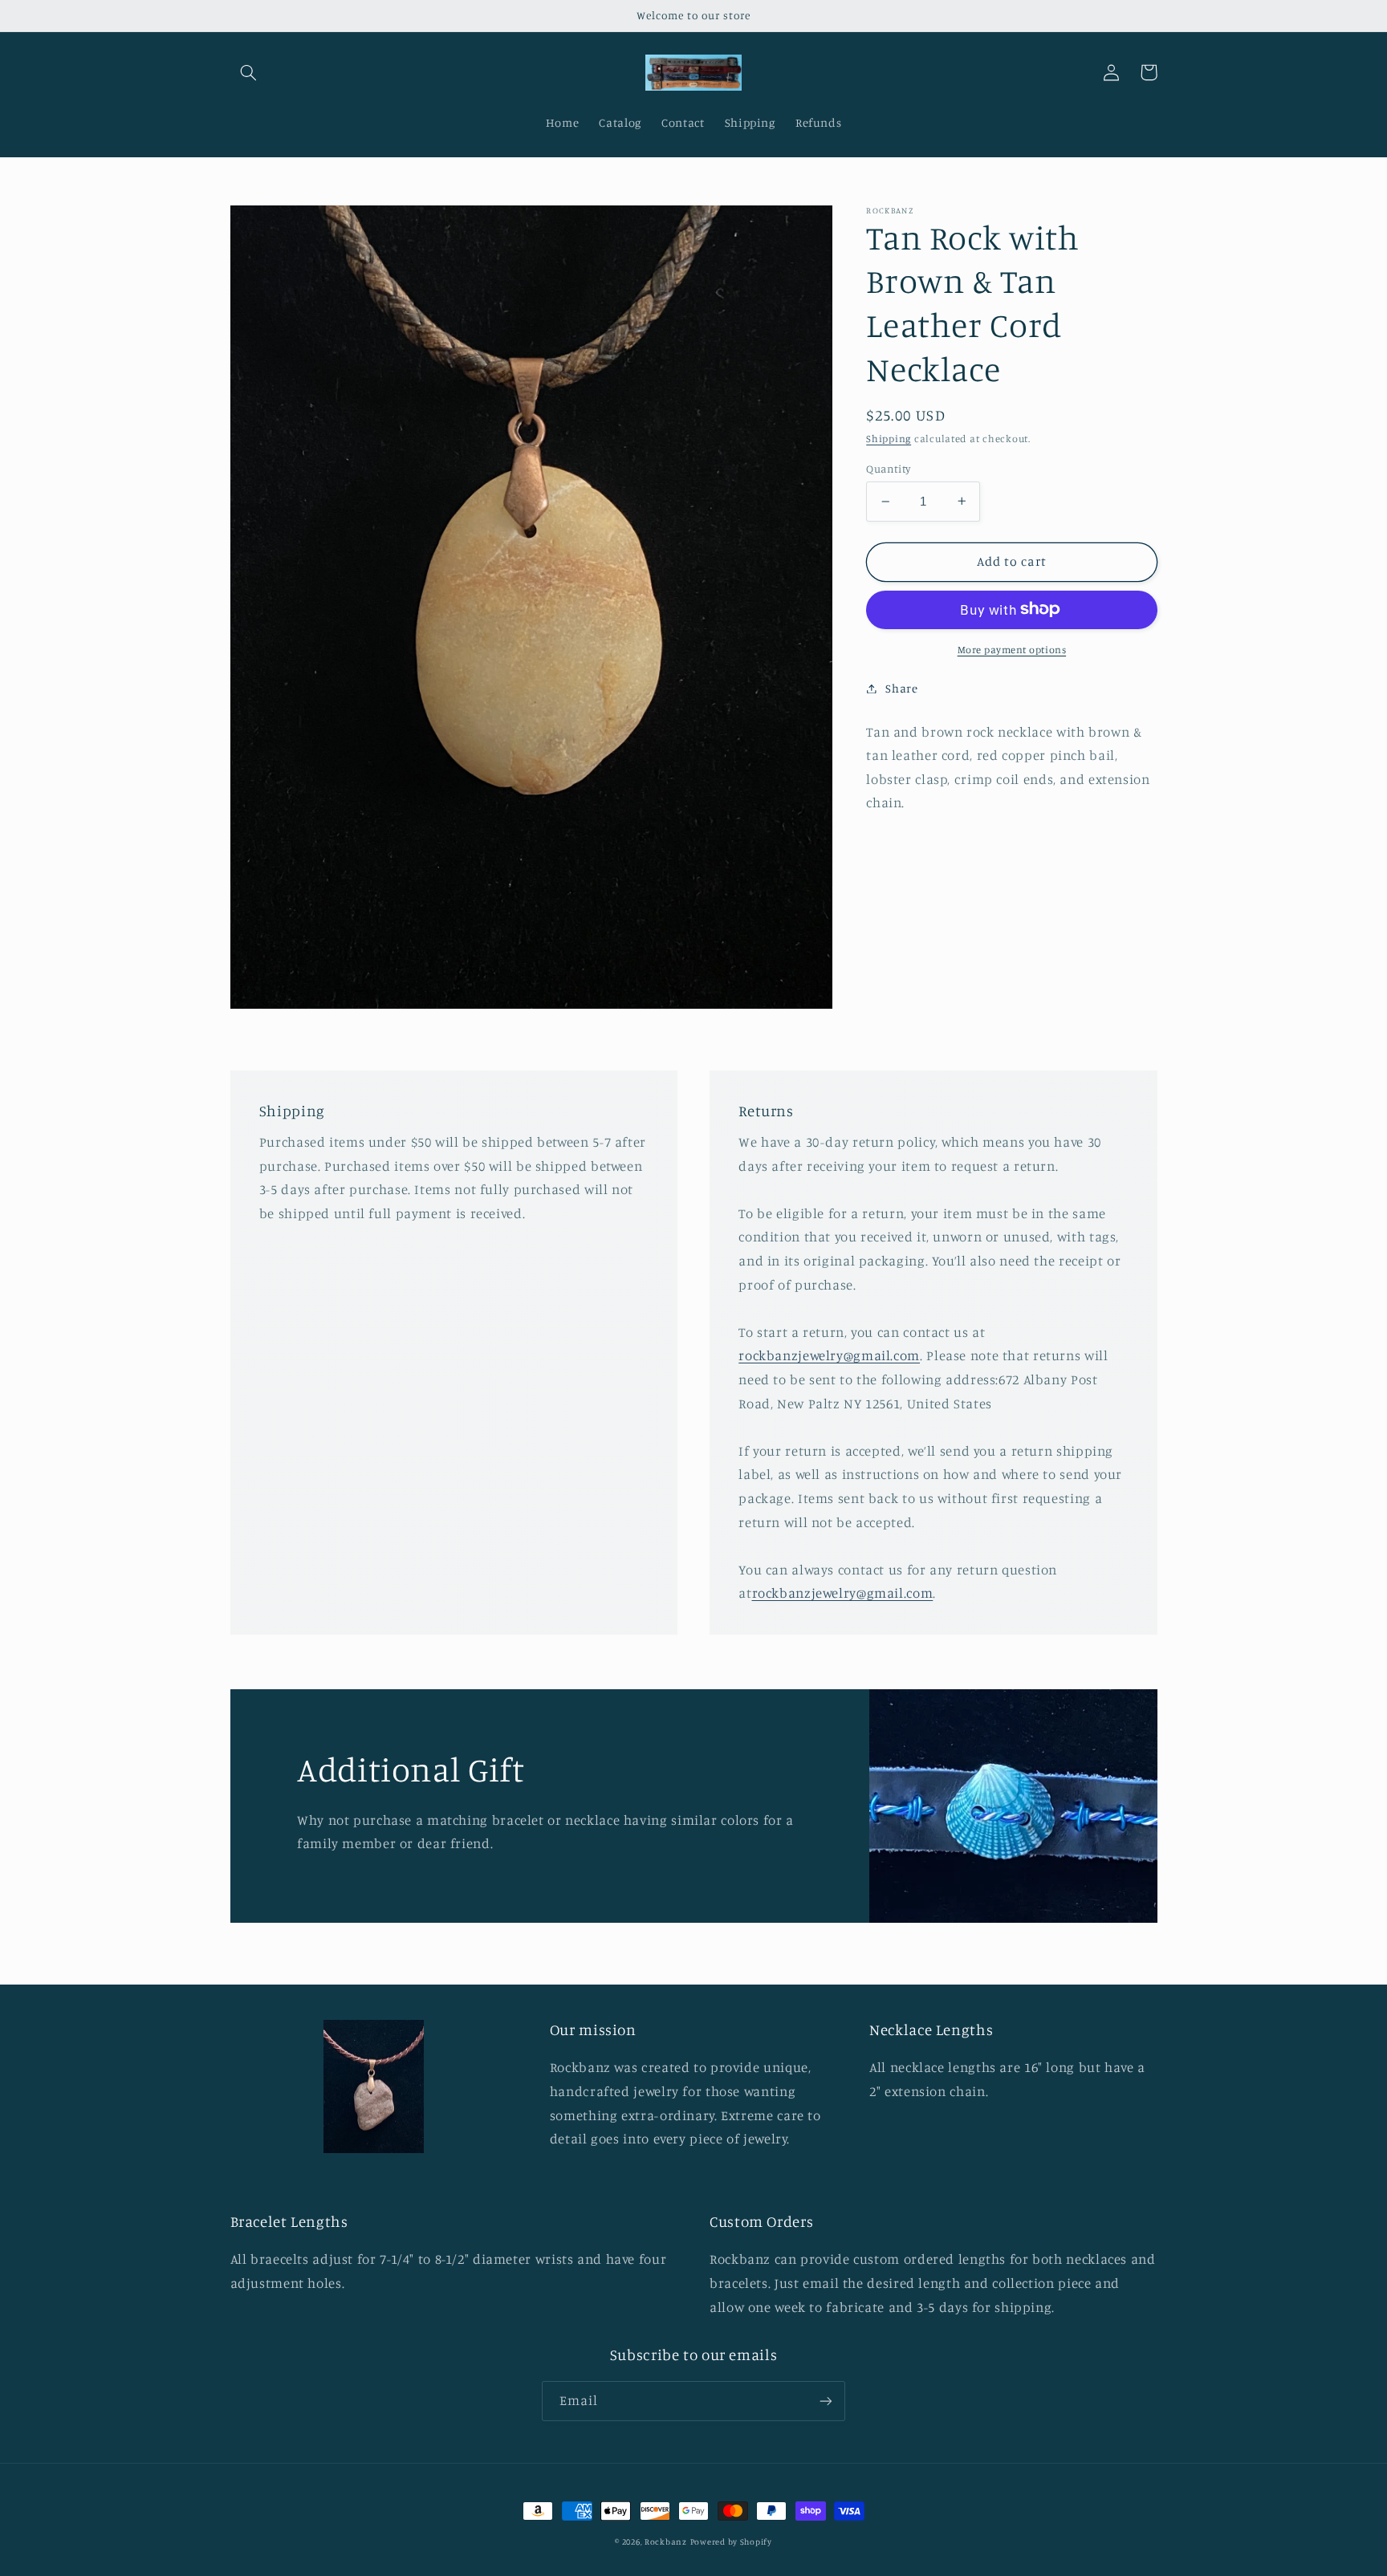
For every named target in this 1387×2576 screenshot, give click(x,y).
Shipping (889, 439)
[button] (249, 72)
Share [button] (901, 688)
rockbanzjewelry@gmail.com (829, 1355)
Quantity (888, 469)
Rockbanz (666, 2541)
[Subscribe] (826, 2401)
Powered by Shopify (731, 2541)
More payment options (1012, 649)
